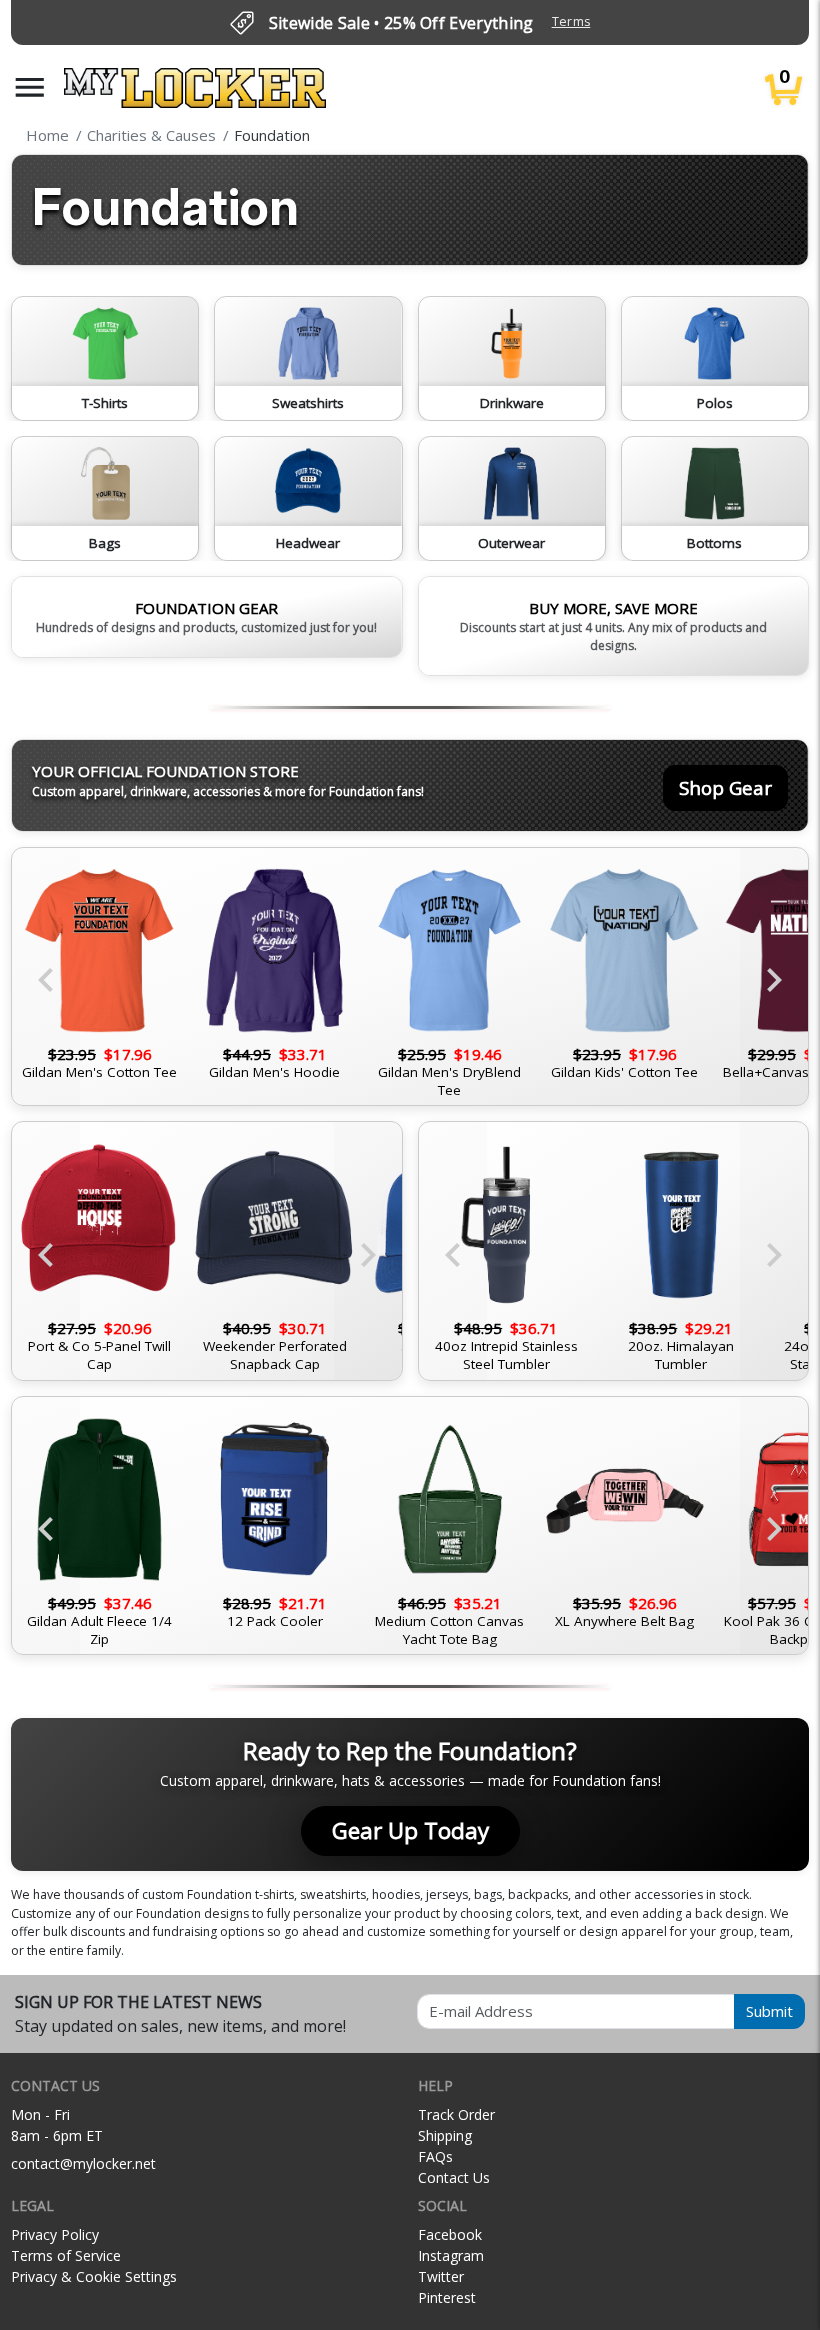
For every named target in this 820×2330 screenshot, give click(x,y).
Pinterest (447, 2297)
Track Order (456, 2114)
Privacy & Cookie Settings (94, 2276)
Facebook (450, 2234)
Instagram (451, 2255)
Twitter (441, 2276)
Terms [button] (571, 21)
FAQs (435, 2156)
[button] (30, 87)
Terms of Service (66, 2255)
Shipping (445, 2135)
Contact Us (454, 2177)
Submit (769, 2011)
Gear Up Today (410, 1830)
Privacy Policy (55, 2234)
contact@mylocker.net (83, 2163)
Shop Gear (725, 787)
